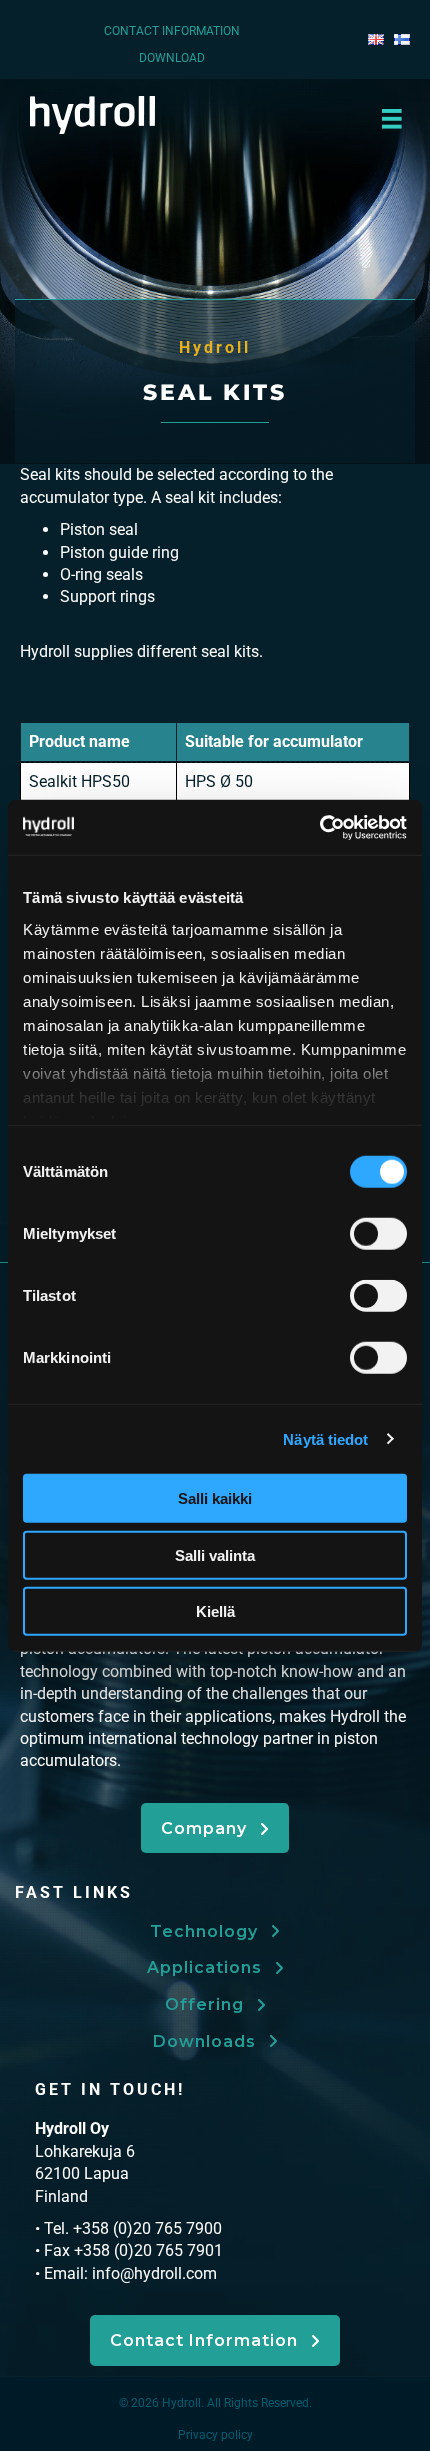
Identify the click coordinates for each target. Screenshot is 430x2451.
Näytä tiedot (325, 1438)
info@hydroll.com (154, 2273)
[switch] (378, 1234)
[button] (215, 1828)
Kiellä (215, 1611)
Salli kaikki (215, 1498)
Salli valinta (215, 1554)
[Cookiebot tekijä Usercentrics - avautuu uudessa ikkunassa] (319, 827)
